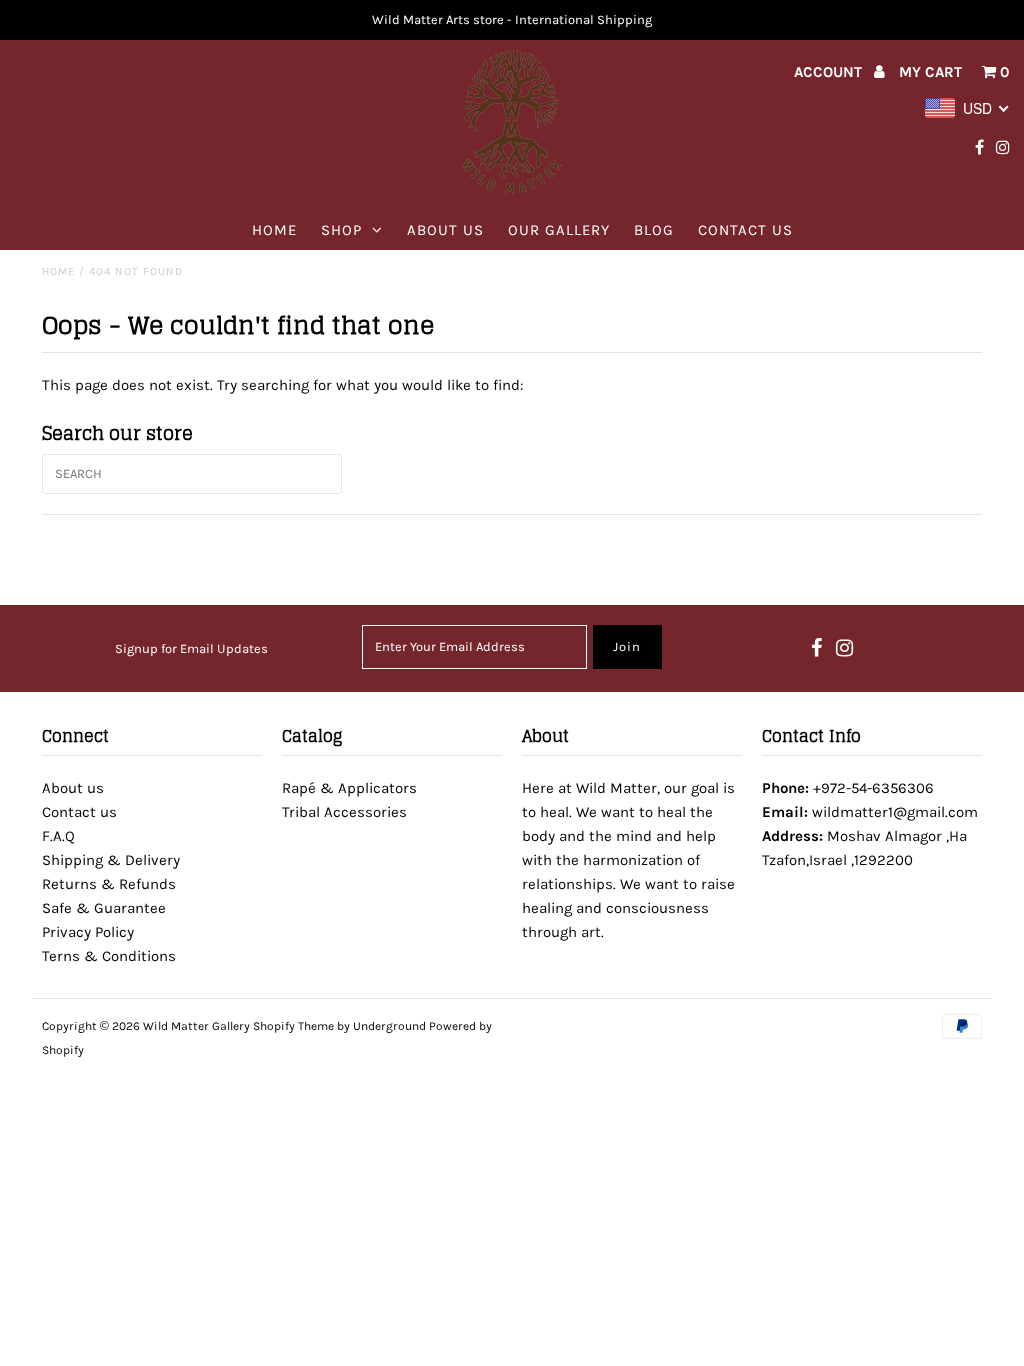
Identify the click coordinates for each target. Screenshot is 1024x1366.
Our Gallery (559, 230)
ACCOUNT (830, 72)
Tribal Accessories (344, 812)
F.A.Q (58, 836)
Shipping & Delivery (111, 860)
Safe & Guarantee (104, 908)
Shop (341, 230)
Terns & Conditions (109, 956)
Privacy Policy (88, 932)
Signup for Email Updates (191, 648)
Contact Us (745, 230)
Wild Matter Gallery (196, 1026)
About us (445, 230)
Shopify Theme (293, 1026)
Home (274, 230)
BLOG (654, 230)
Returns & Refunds (109, 884)
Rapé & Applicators (349, 788)
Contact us (79, 812)
